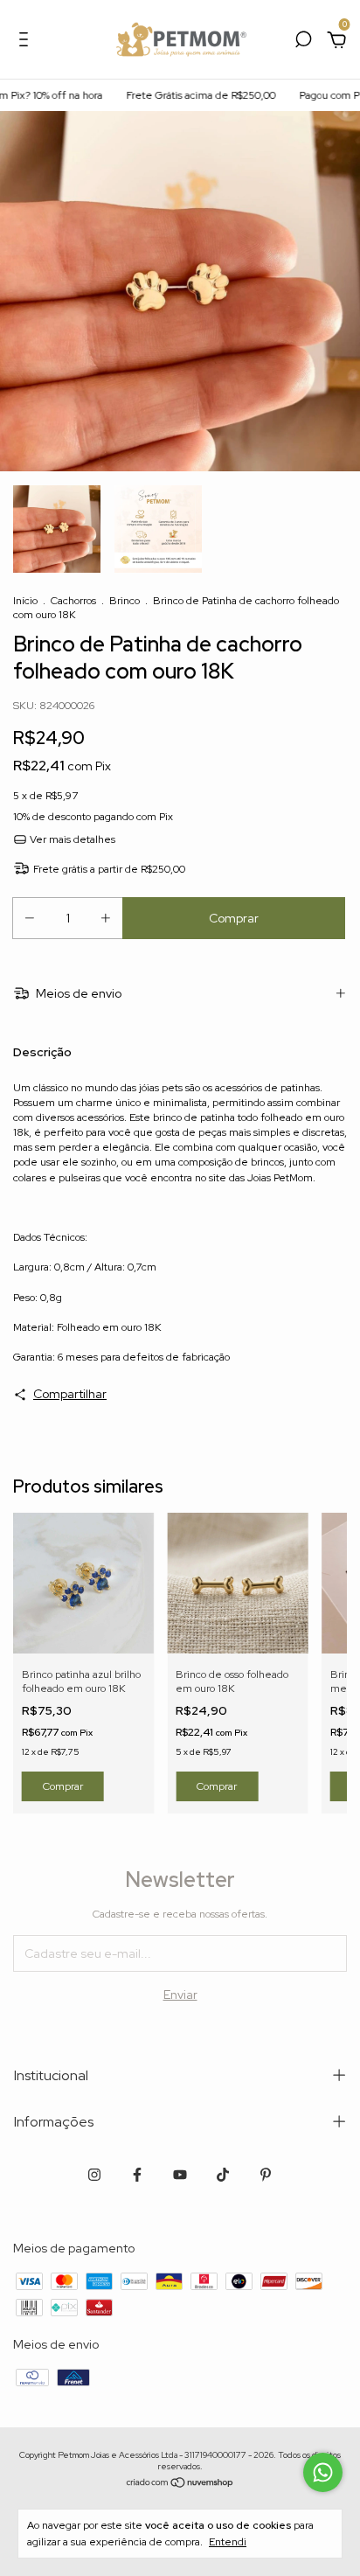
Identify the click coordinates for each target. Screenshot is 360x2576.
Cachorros (73, 601)
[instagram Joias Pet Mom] (94, 2175)
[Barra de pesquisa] (303, 42)
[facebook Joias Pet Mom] (137, 2175)
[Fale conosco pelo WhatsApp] (323, 2472)
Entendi (228, 2542)
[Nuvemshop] (180, 2484)
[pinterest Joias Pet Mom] (266, 2175)
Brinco (125, 601)
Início (25, 601)
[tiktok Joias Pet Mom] (223, 2175)
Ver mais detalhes (71, 839)
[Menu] (27, 42)
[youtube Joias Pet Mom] (180, 2175)
